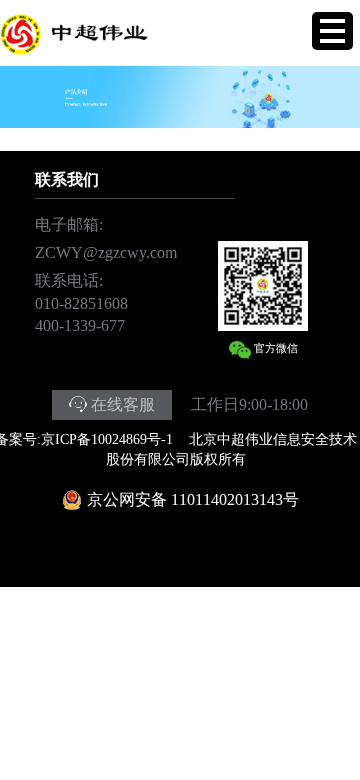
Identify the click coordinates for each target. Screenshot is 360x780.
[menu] (332, 31)
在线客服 (123, 404)
